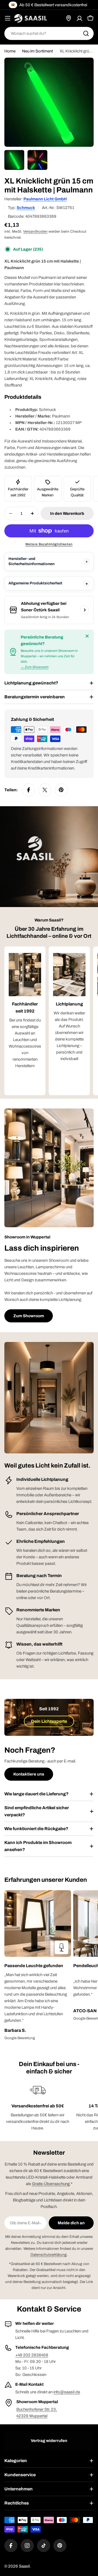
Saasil (24, 2566)
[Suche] (86, 33)
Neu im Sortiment (37, 51)
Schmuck (26, 208)
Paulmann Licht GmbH (45, 199)
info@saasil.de (67, 2392)
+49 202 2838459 (32, 2355)
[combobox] (49, 33)
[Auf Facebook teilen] (29, 790)
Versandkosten (35, 231)
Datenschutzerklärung (49, 2255)
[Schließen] (87, 636)
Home (10, 51)
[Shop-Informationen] (85, 610)
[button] (38, 1966)
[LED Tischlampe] (62, 1947)
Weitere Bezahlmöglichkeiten (49, 544)
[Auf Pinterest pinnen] (61, 790)
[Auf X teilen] (45, 790)
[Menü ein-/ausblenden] (8, 18)
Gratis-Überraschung (51, 2184)
